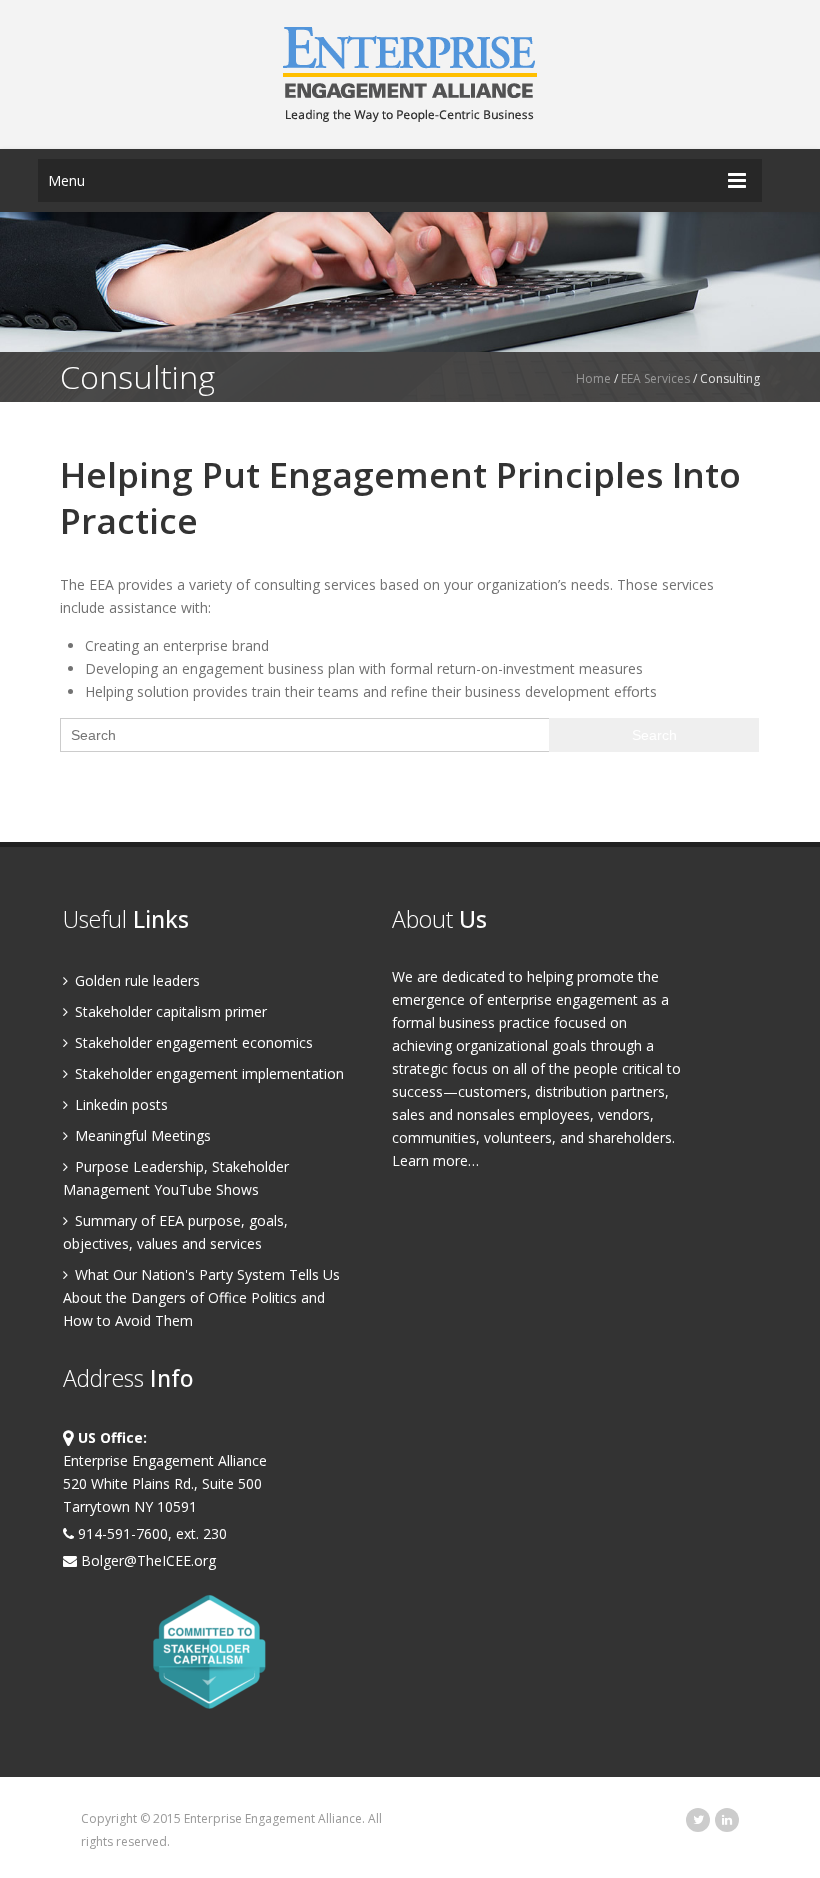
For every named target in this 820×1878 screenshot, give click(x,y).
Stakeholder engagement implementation (207, 1073)
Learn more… (435, 1160)
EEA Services (655, 378)
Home (593, 378)
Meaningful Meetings (141, 1135)
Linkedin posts (119, 1104)
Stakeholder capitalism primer (169, 1011)
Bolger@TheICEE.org (146, 1560)
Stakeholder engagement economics (192, 1042)
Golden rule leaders (135, 980)
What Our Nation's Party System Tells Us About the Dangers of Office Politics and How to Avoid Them (201, 1297)
